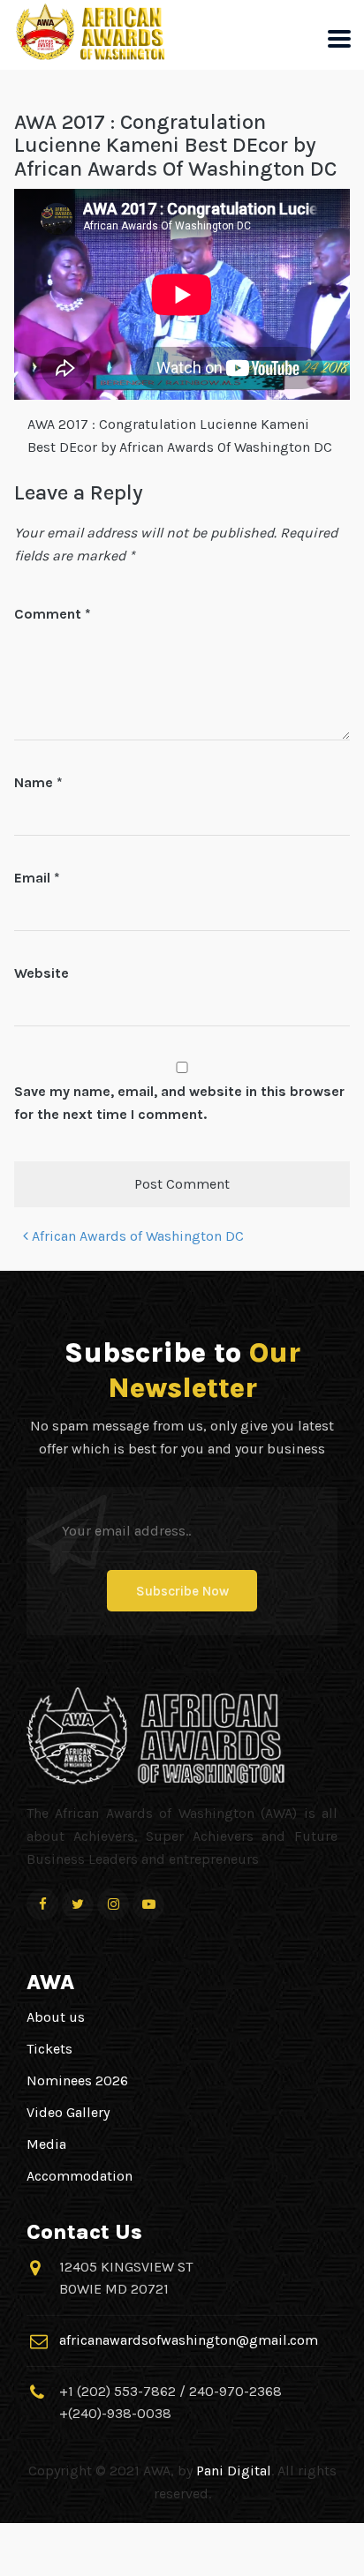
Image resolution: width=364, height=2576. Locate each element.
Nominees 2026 (77, 2080)
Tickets (49, 2049)
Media (46, 2144)
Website (42, 973)
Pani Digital (234, 2471)
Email (37, 878)
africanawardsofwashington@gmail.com (189, 2340)
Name (38, 782)
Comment (53, 614)
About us (56, 2017)
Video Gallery (68, 2112)
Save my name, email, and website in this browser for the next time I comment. (179, 1103)
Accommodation (80, 2176)
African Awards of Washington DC (136, 1236)
